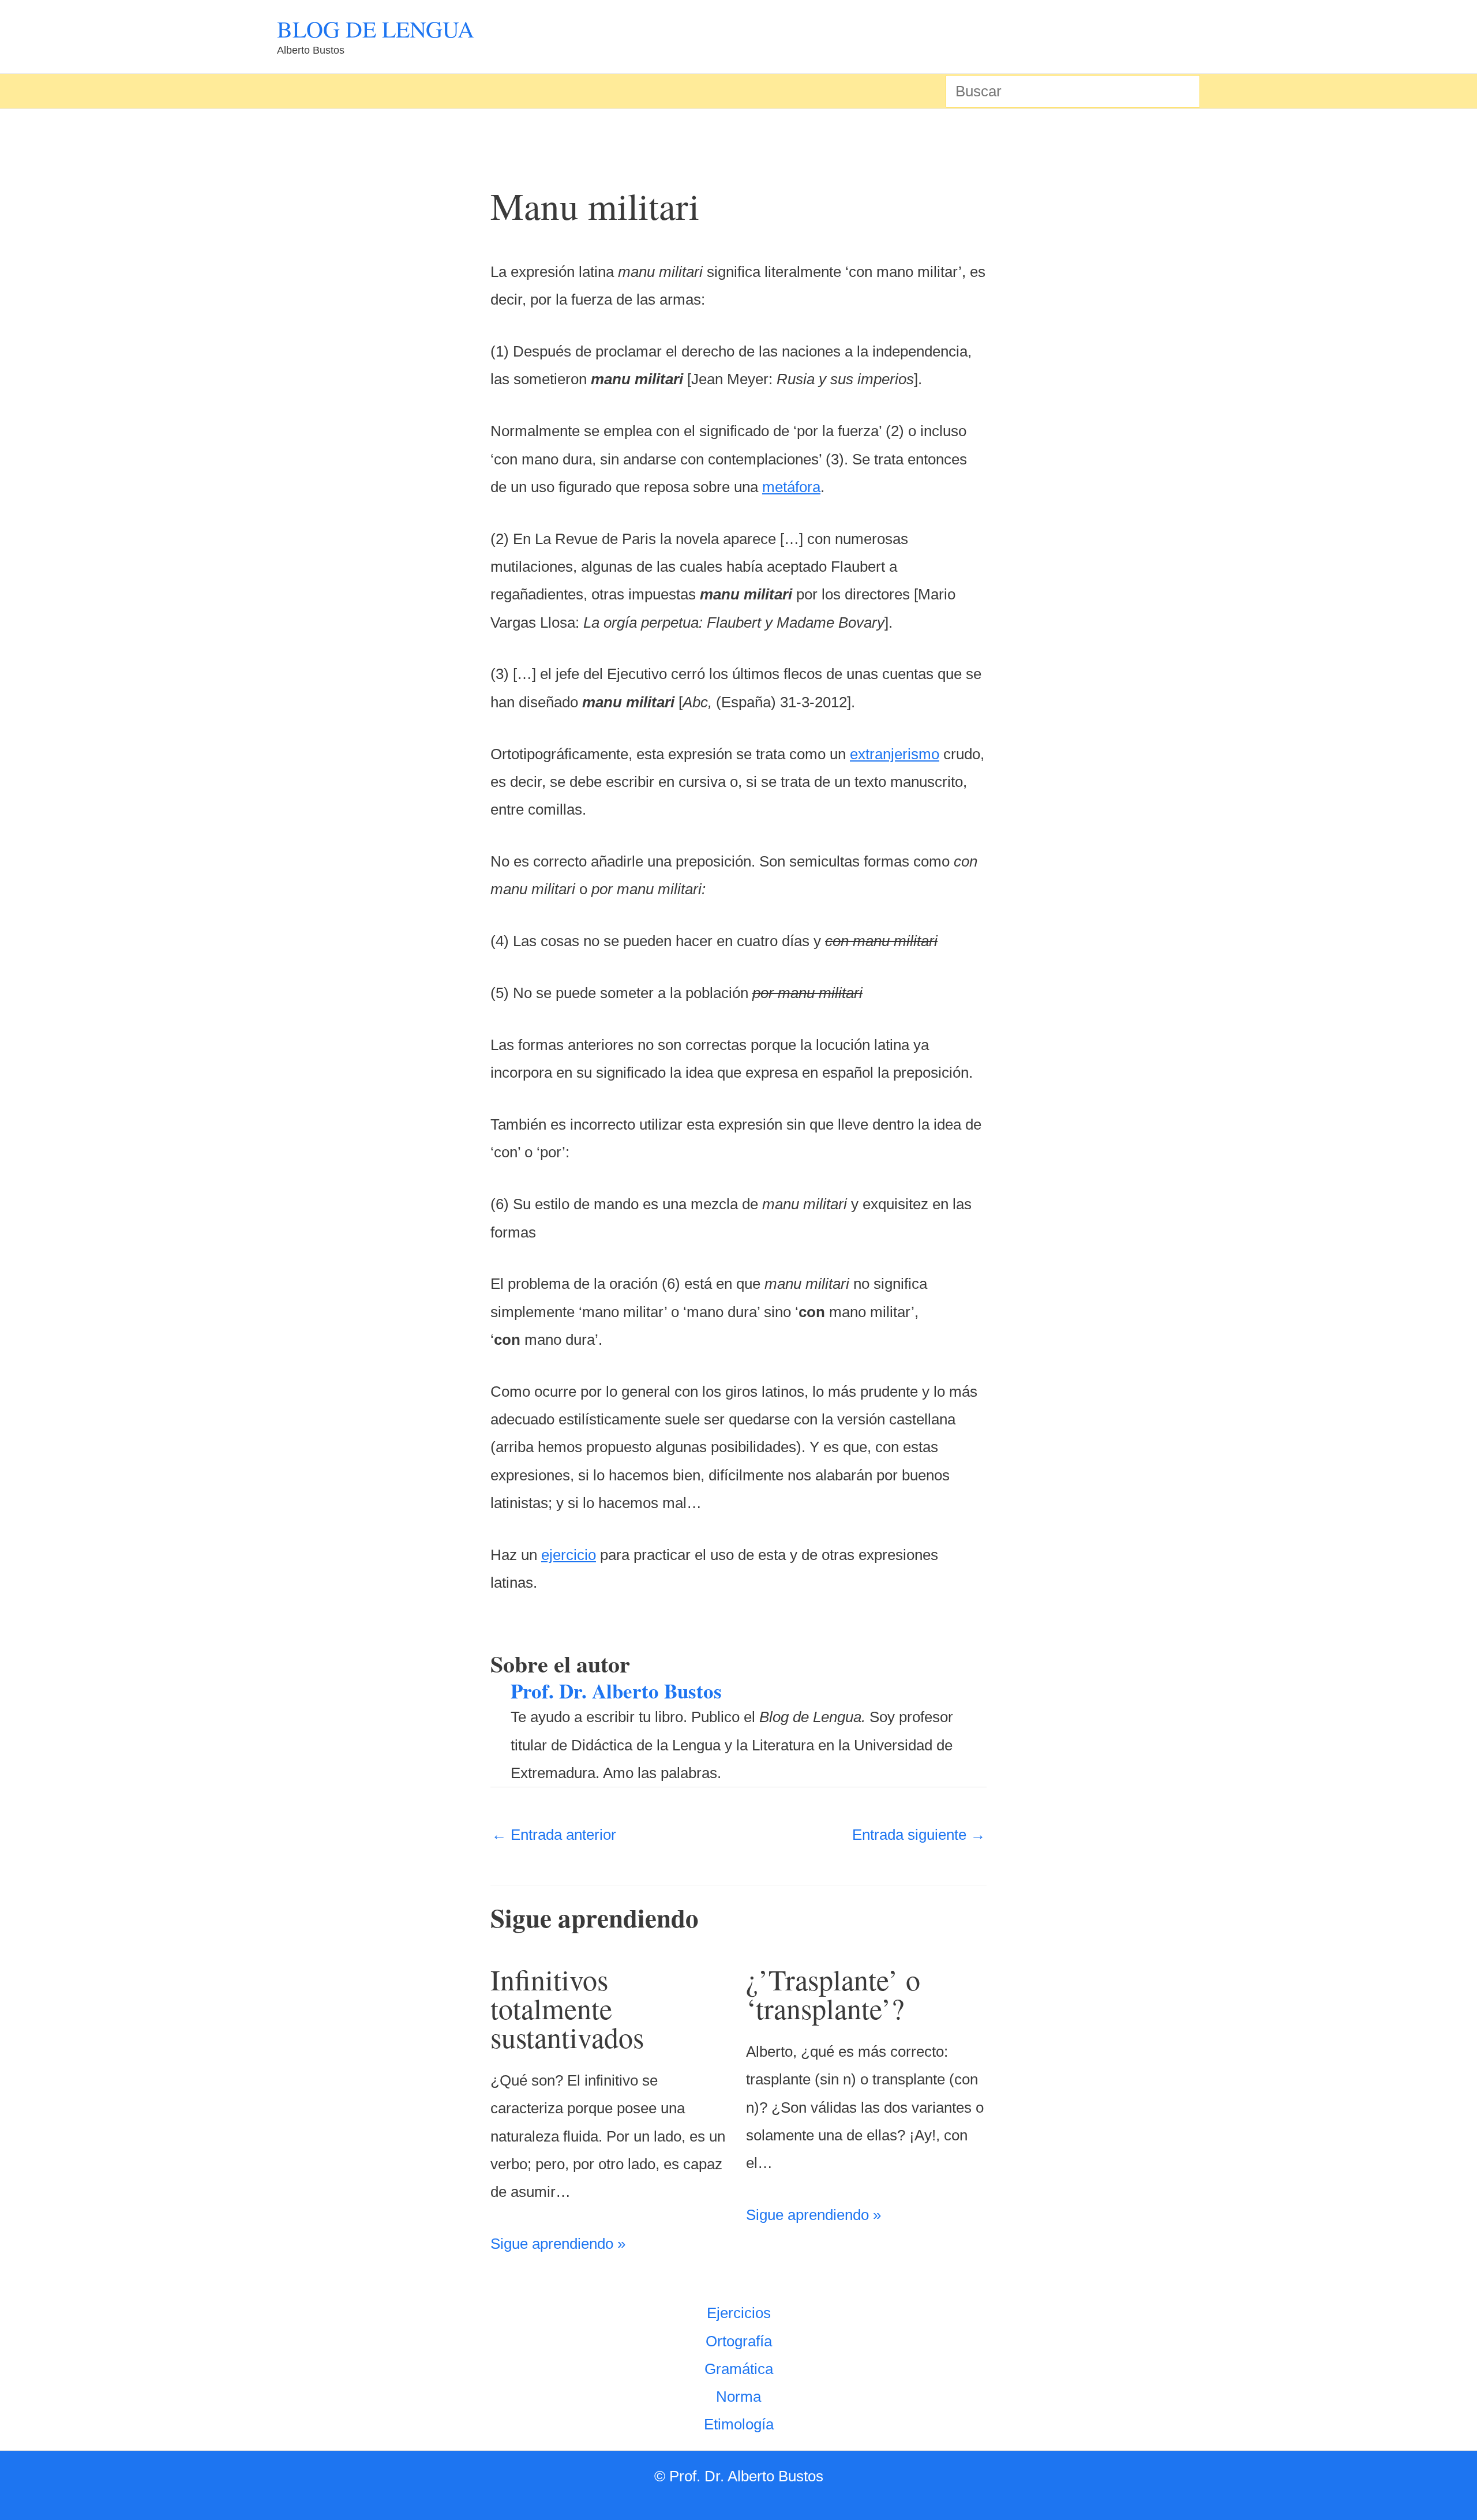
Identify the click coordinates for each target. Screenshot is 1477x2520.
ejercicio (569, 1555)
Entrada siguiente (919, 1835)
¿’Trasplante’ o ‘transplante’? (833, 1994)
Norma (738, 2397)
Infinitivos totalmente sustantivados (567, 2008)
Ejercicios (739, 2313)
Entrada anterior (554, 1835)
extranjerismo (895, 754)
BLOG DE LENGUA (376, 29)
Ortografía (739, 2341)
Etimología (739, 2424)
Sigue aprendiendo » (558, 2244)
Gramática (739, 2369)
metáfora (791, 487)
